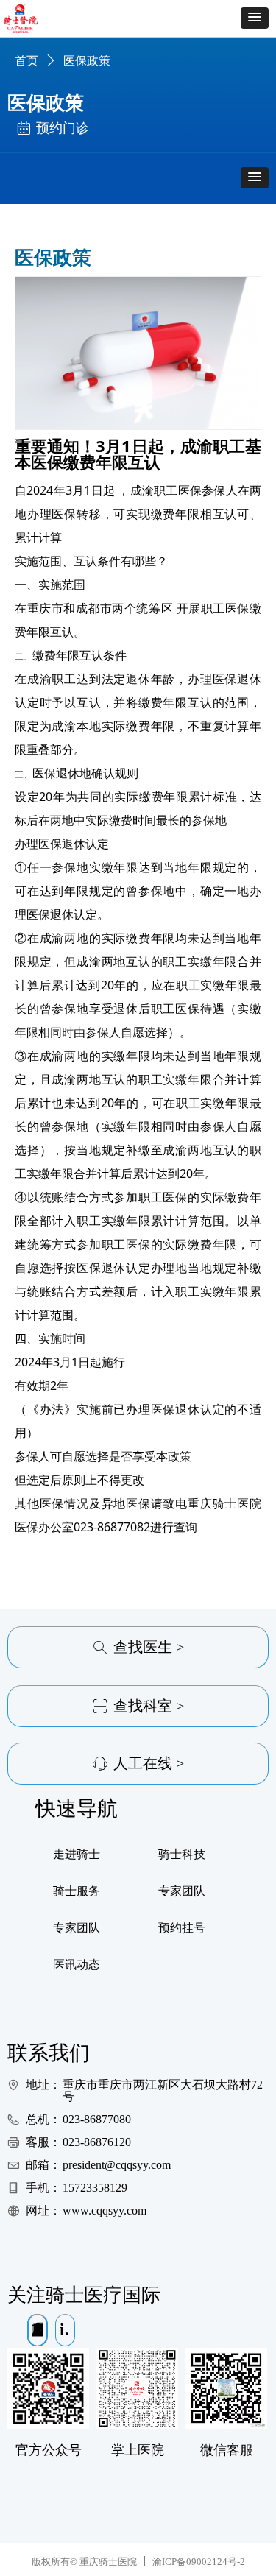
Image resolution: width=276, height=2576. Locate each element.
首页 (26, 61)
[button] (255, 18)
